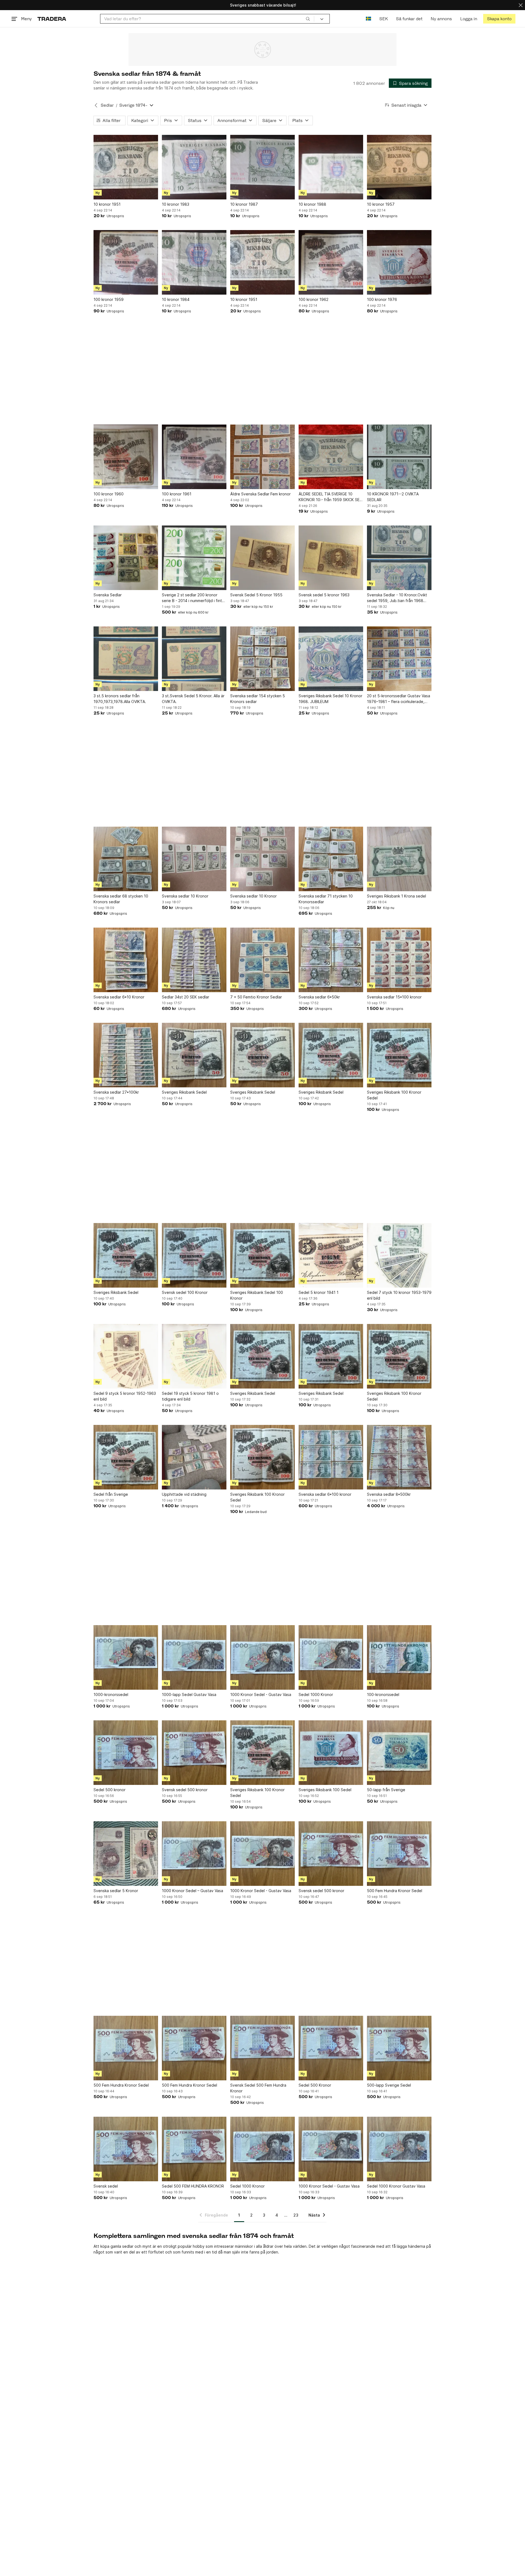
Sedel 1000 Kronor (316, 1694)
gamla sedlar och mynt (131, 2246)
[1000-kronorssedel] (126, 1657)
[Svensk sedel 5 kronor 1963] (331, 558)
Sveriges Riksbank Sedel (184, 1092)
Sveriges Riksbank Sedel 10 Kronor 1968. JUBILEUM (330, 699)
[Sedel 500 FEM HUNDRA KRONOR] (194, 2149)
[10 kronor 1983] (194, 167)
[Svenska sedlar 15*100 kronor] (399, 960)
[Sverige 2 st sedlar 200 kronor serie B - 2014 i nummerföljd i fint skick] (194, 558)
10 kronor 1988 (312, 204)
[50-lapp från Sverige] (399, 1753)
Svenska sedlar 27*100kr (116, 1092)
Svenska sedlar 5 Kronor (116, 1891)
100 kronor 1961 (177, 494)
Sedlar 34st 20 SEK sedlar (186, 997)
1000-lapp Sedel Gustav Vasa (189, 1694)
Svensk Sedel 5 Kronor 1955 (256, 595)
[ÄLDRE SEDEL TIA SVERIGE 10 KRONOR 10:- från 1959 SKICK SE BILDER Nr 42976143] (331, 457)
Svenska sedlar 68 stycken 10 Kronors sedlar (121, 899)
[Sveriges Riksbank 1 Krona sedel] (399, 859)
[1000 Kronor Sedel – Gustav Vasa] (194, 1854)
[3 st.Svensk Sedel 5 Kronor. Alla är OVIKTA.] (194, 659)
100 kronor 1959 (109, 299)
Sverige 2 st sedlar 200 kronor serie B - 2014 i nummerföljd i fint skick (192, 598)
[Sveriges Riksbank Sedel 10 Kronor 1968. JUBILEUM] (331, 659)
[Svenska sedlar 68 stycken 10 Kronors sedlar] (126, 859)
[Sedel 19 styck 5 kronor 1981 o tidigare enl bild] (194, 1356)
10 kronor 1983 (176, 204)
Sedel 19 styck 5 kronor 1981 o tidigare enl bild (190, 1396)
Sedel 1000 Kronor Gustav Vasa (396, 2186)
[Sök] (308, 19)
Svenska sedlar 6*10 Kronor (119, 997)
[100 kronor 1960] (126, 457)
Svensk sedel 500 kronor (185, 1790)
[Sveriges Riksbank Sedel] (194, 1055)
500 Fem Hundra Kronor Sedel (395, 1891)
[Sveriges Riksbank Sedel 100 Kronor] (262, 1255)
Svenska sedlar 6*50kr (319, 997)
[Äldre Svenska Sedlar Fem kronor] (262, 457)
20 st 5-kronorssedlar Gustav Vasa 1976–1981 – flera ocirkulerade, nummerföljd (399, 699)
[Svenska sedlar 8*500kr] (399, 1457)
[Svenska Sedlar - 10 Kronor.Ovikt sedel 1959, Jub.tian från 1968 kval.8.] (399, 558)
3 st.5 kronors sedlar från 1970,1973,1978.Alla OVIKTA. (120, 699)
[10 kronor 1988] (331, 167)
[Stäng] (521, 5)
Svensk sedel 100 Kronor (185, 1292)
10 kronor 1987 (244, 204)
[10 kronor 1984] (194, 262)
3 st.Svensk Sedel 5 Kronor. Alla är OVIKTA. (193, 699)
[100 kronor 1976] (399, 262)
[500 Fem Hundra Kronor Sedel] (399, 1854)
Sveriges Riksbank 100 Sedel (325, 1790)
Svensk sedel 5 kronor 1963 (324, 595)
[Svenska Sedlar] (126, 558)
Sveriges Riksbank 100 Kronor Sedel (394, 1095)
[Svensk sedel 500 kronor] (194, 1753)
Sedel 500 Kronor (315, 2085)
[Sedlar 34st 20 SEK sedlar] (194, 960)
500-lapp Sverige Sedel (389, 2085)
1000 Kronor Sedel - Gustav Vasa (261, 1694)
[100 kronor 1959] (126, 262)
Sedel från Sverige (111, 1494)
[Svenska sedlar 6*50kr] (331, 960)
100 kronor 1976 (382, 299)
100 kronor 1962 (313, 299)
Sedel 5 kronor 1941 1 (319, 1292)
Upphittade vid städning (184, 1494)
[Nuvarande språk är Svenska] (368, 19)
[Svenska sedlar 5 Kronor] (126, 1854)
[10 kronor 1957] (399, 167)
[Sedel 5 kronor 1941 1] (331, 1255)
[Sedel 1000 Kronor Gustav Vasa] (399, 2149)
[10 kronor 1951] (126, 167)
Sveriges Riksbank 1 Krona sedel (396, 896)
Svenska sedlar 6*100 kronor (325, 1494)
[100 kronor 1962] (331, 262)
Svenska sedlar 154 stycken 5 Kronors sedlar (258, 699)
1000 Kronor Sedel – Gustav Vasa (192, 1891)
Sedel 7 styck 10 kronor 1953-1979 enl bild (399, 1295)
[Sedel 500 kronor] (126, 1753)
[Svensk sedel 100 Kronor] (194, 1255)
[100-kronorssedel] (399, 1657)
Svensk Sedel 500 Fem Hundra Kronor (258, 2088)
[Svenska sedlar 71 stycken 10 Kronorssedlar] (331, 859)
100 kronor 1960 (109, 494)
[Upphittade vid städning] (194, 1457)
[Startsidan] (52, 19)
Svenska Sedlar (108, 595)
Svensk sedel (106, 2186)
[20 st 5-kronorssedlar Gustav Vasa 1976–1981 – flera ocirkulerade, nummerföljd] (399, 659)
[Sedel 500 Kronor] (331, 2048)
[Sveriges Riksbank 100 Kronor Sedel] (399, 1055)
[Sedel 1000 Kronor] (331, 1657)
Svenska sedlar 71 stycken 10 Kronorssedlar (326, 899)
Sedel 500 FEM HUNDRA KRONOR (193, 2186)
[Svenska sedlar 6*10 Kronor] (126, 960)
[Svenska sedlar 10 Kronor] (194, 859)
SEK (383, 19)
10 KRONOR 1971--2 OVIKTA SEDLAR (393, 497)
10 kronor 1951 (107, 204)
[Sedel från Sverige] (126, 1457)
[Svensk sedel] (126, 2149)
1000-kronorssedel (111, 1694)
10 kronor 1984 (176, 299)
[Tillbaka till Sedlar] (96, 105)
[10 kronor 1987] (262, 167)
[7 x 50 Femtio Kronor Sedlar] (262, 960)
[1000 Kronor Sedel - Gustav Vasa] (262, 1657)
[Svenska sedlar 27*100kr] (126, 1055)
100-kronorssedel (383, 1694)
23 (296, 2215)
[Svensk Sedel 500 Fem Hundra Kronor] (262, 2048)
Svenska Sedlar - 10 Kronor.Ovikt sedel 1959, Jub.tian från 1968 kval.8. (397, 598)
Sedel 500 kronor (110, 1790)
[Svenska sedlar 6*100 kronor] (331, 1457)
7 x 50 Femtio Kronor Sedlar (256, 997)
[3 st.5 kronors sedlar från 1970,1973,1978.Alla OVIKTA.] (126, 659)
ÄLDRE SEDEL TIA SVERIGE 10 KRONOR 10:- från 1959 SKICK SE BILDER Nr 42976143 (329, 497)
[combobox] (207, 19)
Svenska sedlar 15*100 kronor (394, 997)
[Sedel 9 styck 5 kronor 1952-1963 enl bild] (126, 1356)
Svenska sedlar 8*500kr (389, 1494)
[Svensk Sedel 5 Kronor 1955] (262, 558)
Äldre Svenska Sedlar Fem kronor (260, 494)
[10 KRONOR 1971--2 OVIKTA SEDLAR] (399, 457)
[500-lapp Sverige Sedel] (399, 2048)
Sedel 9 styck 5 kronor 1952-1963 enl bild (125, 1396)
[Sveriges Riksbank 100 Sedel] (331, 1753)
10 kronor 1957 (381, 204)
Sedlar (107, 105)
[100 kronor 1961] (194, 457)
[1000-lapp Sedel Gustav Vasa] (194, 1657)
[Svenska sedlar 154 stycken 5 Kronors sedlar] (262, 659)
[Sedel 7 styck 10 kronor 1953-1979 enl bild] (399, 1255)
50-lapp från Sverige (386, 1790)
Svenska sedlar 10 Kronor (185, 896)
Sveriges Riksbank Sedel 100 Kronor (257, 1295)
